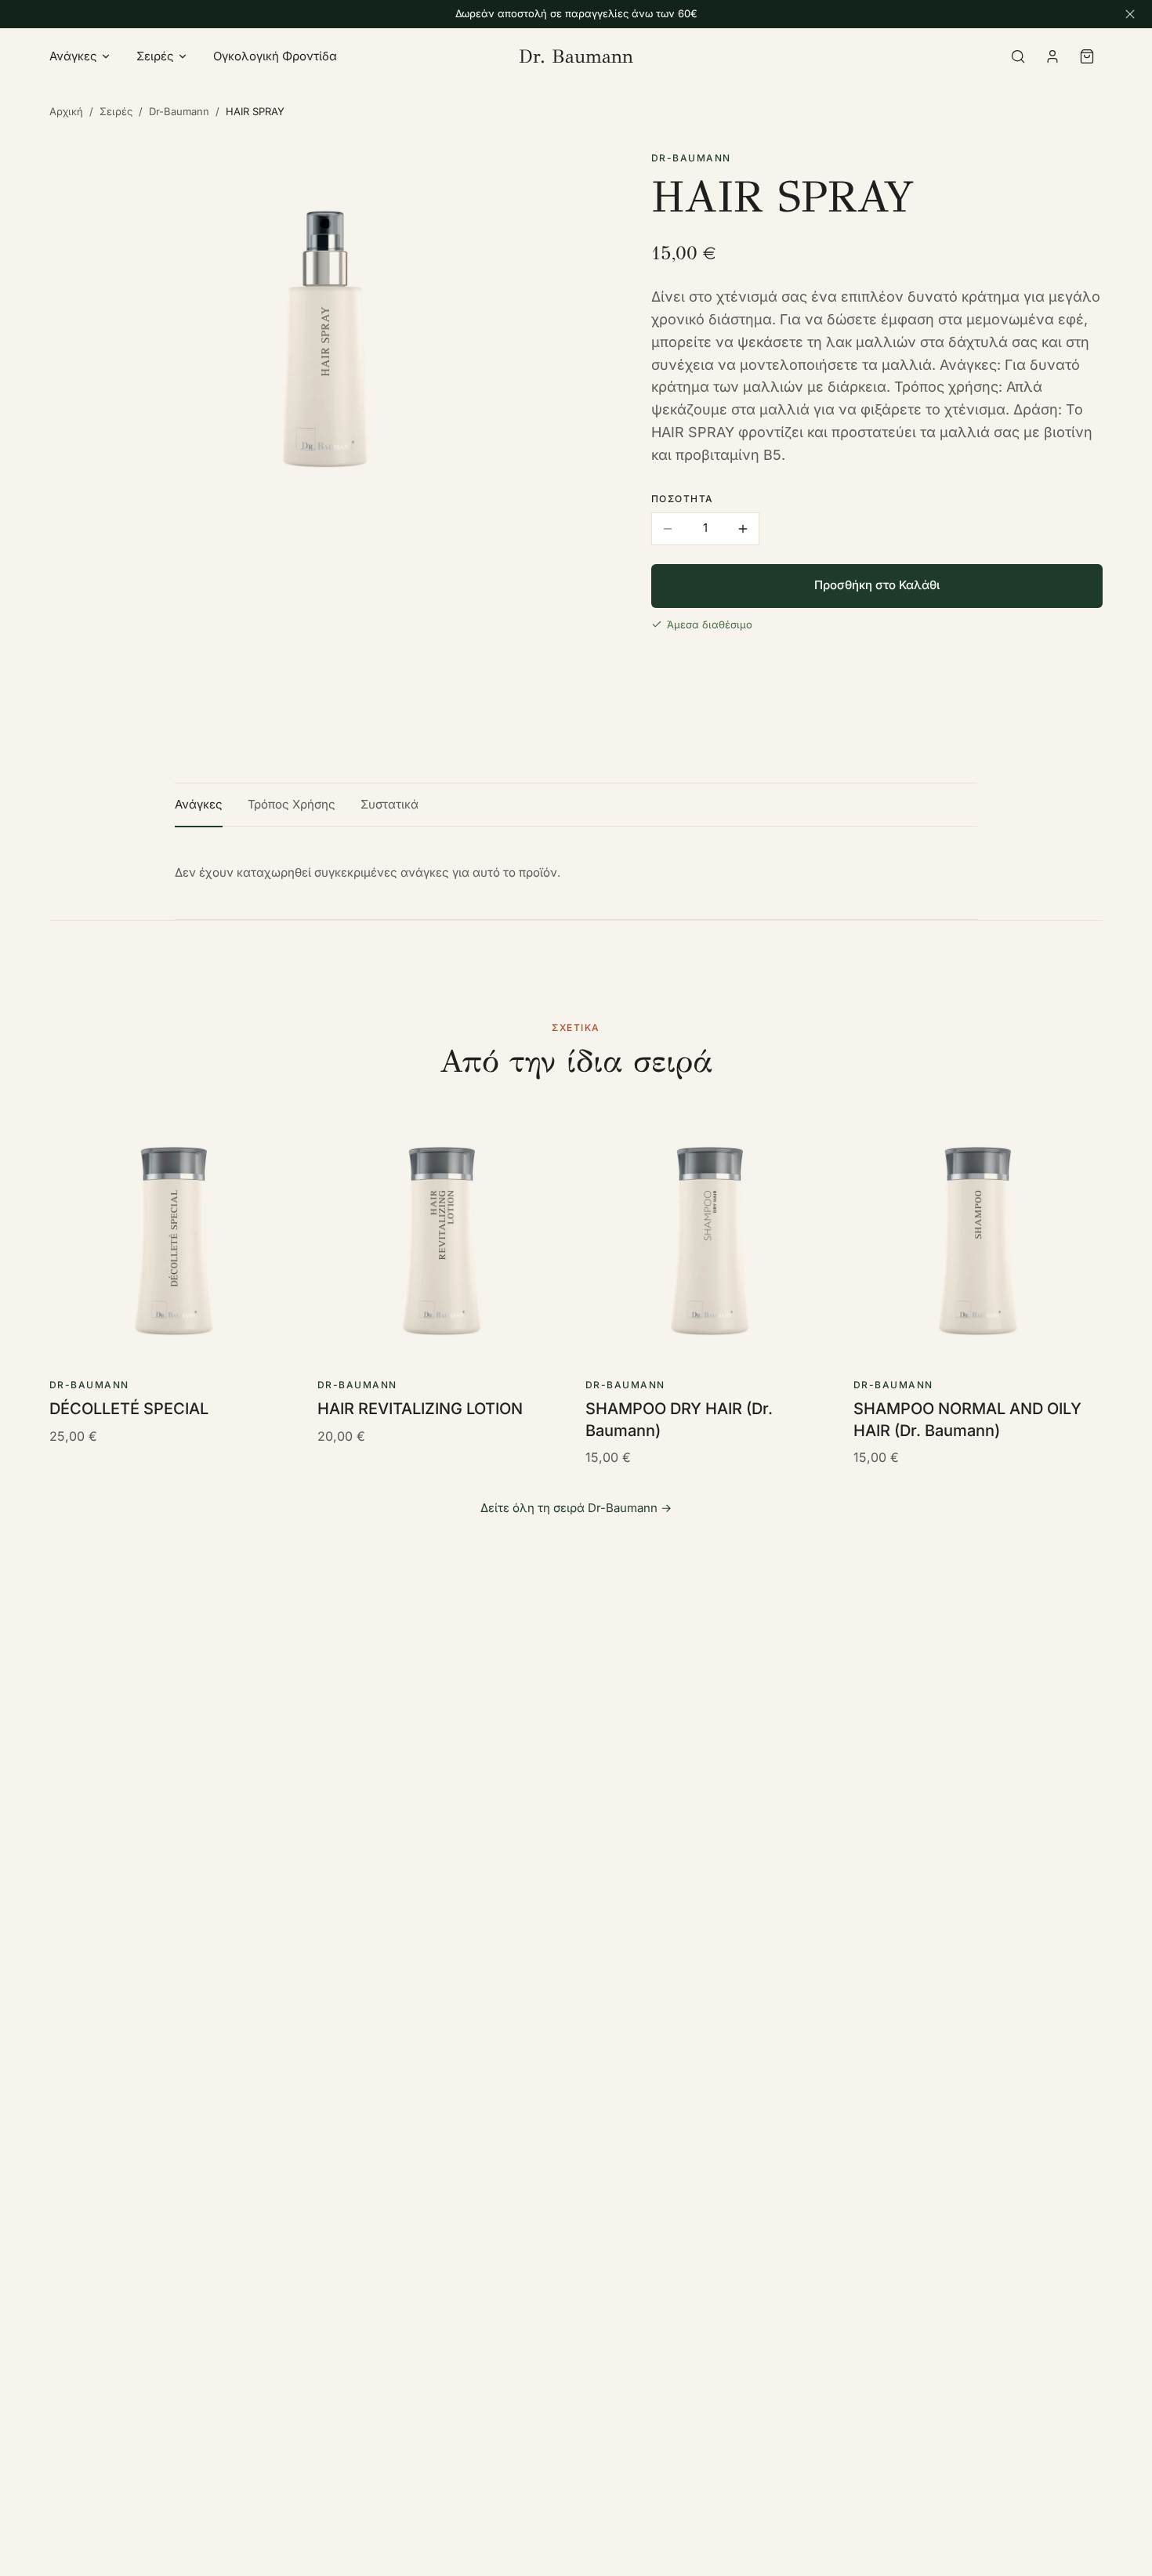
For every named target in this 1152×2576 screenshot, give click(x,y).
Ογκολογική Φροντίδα (275, 56)
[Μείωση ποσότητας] (668, 529)
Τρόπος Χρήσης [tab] (292, 804)
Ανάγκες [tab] (199, 804)
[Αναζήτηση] (1018, 56)
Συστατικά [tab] (389, 804)
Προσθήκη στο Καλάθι (877, 585)
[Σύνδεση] (1052, 56)
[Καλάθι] (1087, 56)
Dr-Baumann (179, 111)
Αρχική (66, 111)
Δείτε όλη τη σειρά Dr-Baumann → (576, 1508)
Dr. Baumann (576, 56)
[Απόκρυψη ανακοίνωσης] (1130, 14)
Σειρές (155, 56)
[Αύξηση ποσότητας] (743, 529)
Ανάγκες (73, 56)
